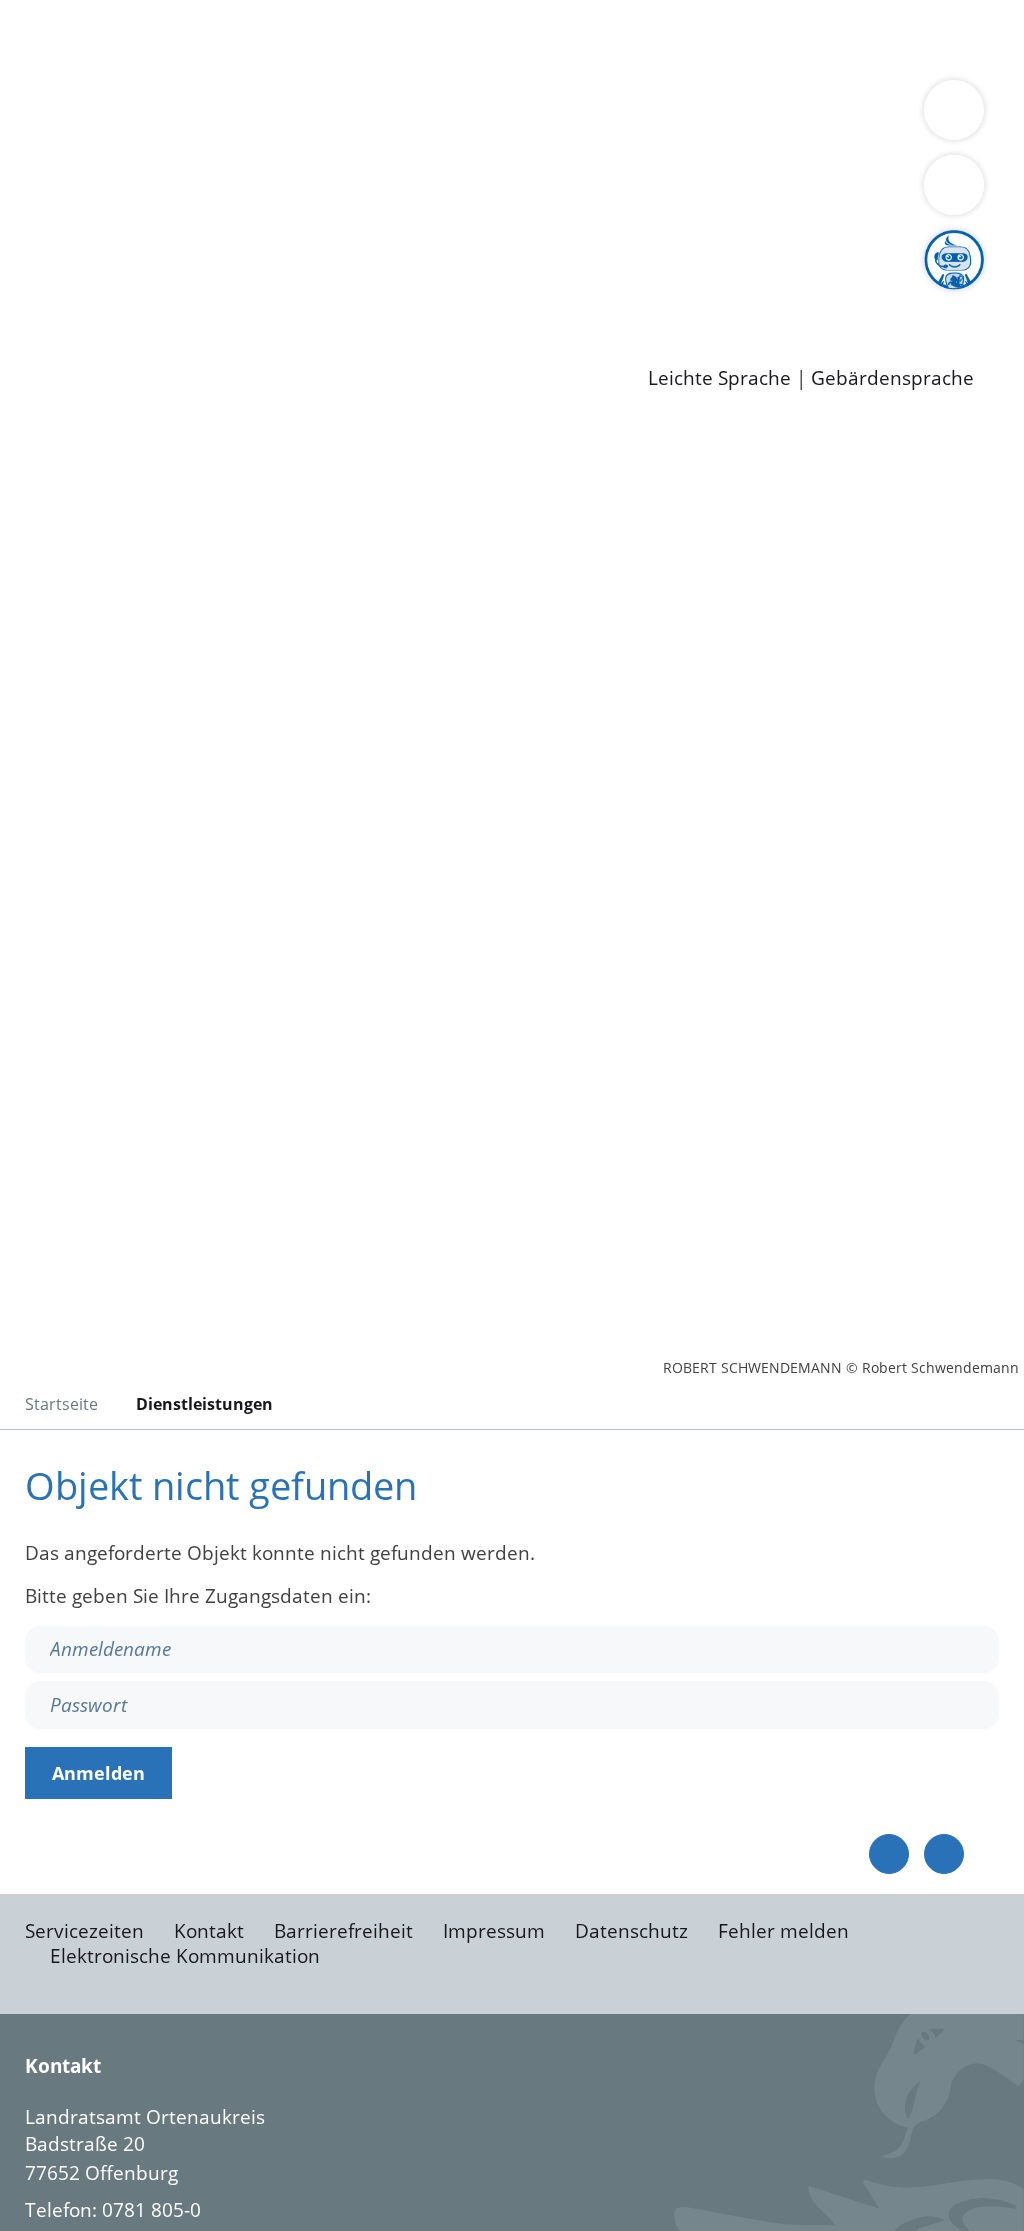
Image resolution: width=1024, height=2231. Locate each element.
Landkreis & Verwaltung (107, 116)
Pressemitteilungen (142, 347)
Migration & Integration (618, 38)
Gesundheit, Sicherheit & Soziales (367, 142)
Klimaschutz (938, 142)
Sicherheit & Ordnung (825, 38)
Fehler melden (783, 1931)
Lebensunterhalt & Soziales (240, 38)
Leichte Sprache (719, 378)
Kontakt (209, 1931)
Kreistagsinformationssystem (185, 244)
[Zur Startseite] (175, 585)
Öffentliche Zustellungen (345, 347)
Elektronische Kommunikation (185, 1956)
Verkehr (403, 38)
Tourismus (102, 167)
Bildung (556, 142)
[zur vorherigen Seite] (889, 1854)
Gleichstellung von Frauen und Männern (523, 167)
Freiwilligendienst (705, 295)
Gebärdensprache (892, 378)
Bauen (84, 38)
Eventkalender (271, 295)
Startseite (61, 1404)
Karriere (37, 270)
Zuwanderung (658, 142)
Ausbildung (392, 295)
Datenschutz (631, 1931)
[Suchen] (954, 185)
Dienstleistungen (76, 13)
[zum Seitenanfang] (944, 1854)
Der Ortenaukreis (133, 142)
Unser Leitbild (852, 295)
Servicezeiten (84, 1931)
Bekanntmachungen (246, 167)
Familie (476, 38)
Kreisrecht (367, 244)
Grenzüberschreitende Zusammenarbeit (237, 192)
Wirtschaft (974, 38)
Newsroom (48, 322)
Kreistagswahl (480, 244)
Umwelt (200, 64)
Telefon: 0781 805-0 (113, 2210)
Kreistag (36, 219)
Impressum (494, 1931)
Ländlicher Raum (802, 142)
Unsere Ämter (63, 90)
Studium (486, 295)
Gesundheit (107, 64)
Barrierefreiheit (343, 1931)
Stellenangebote (128, 295)
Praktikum (575, 295)
